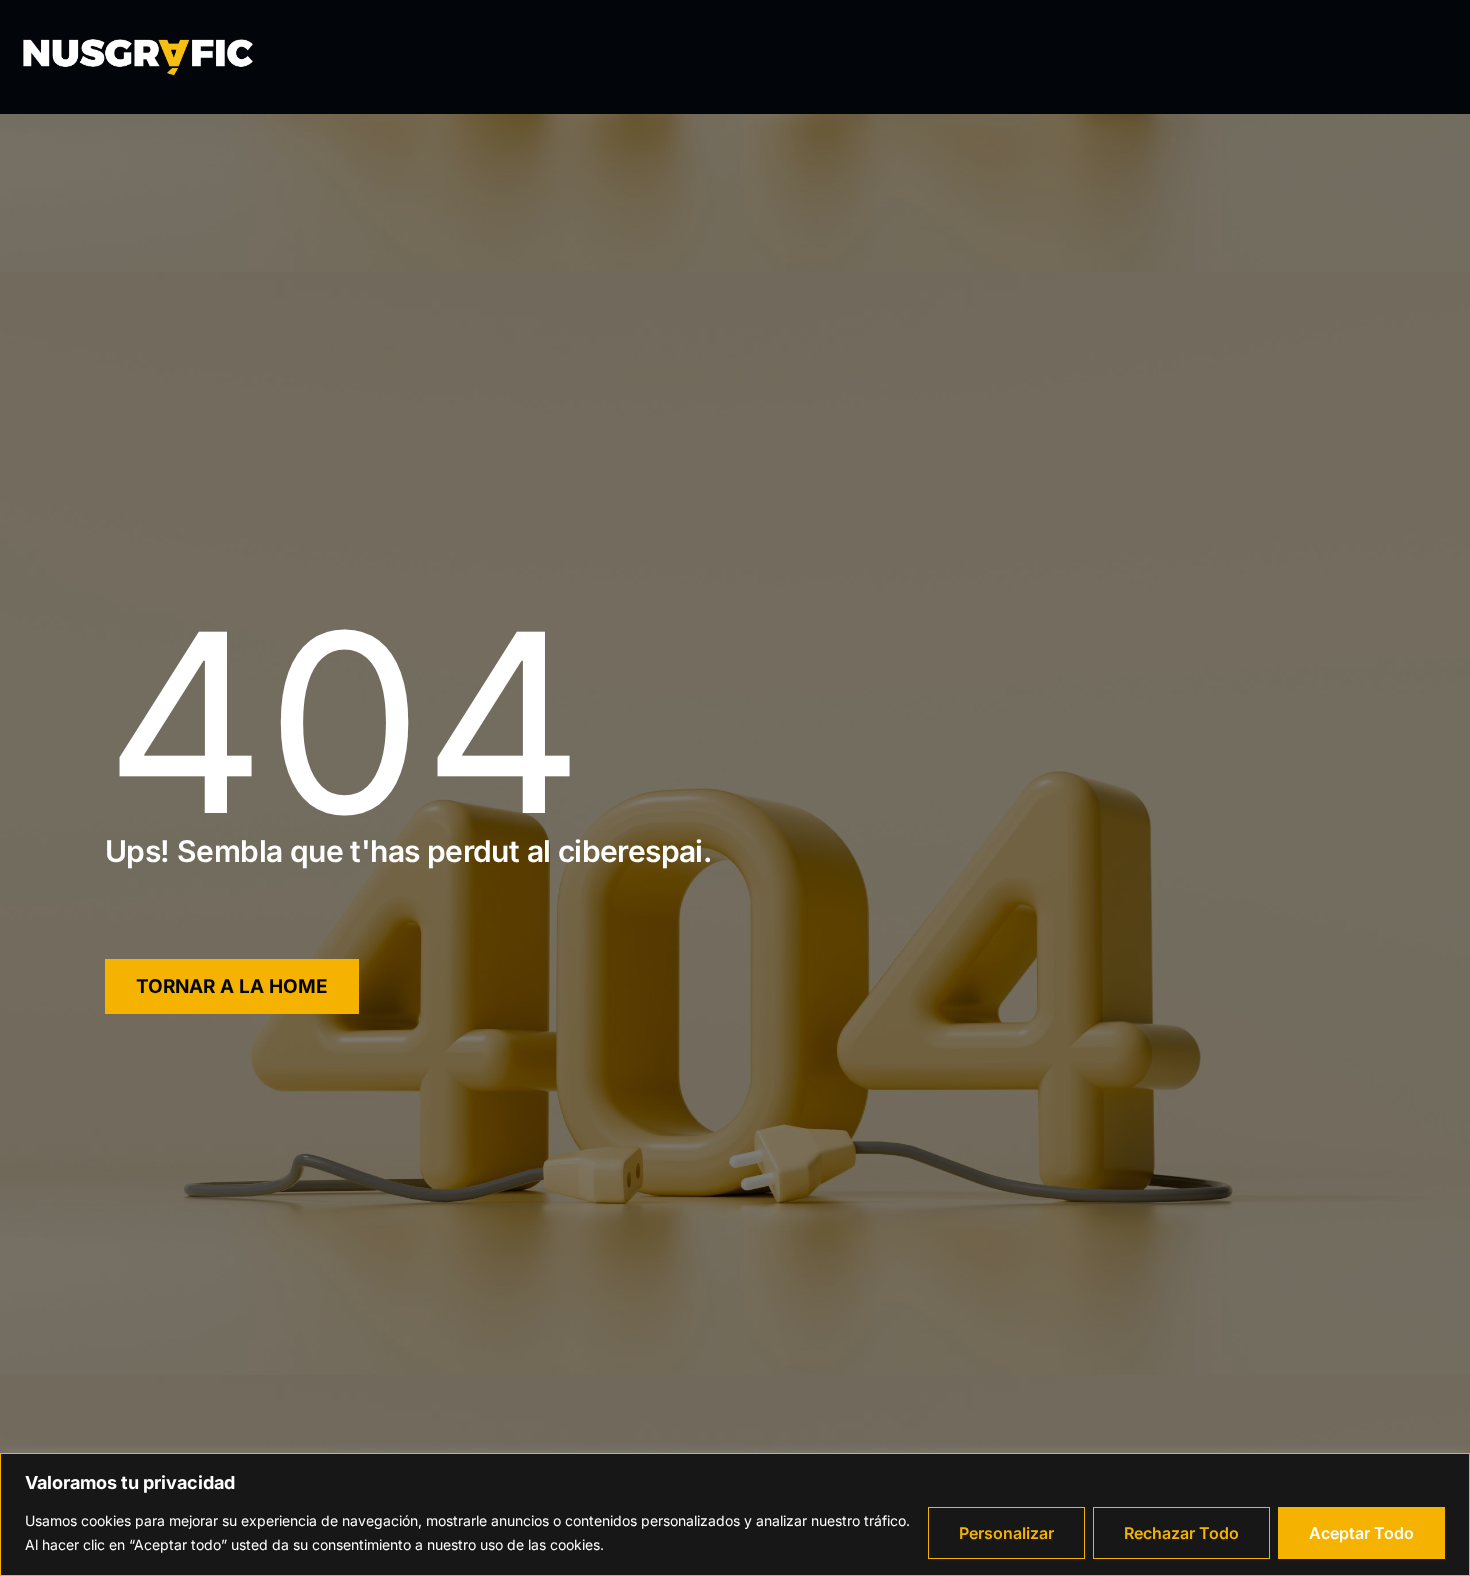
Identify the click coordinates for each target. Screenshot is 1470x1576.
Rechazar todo (1181, 1533)
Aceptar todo (1361, 1533)
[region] (735, 1514)
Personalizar (1006, 1533)
